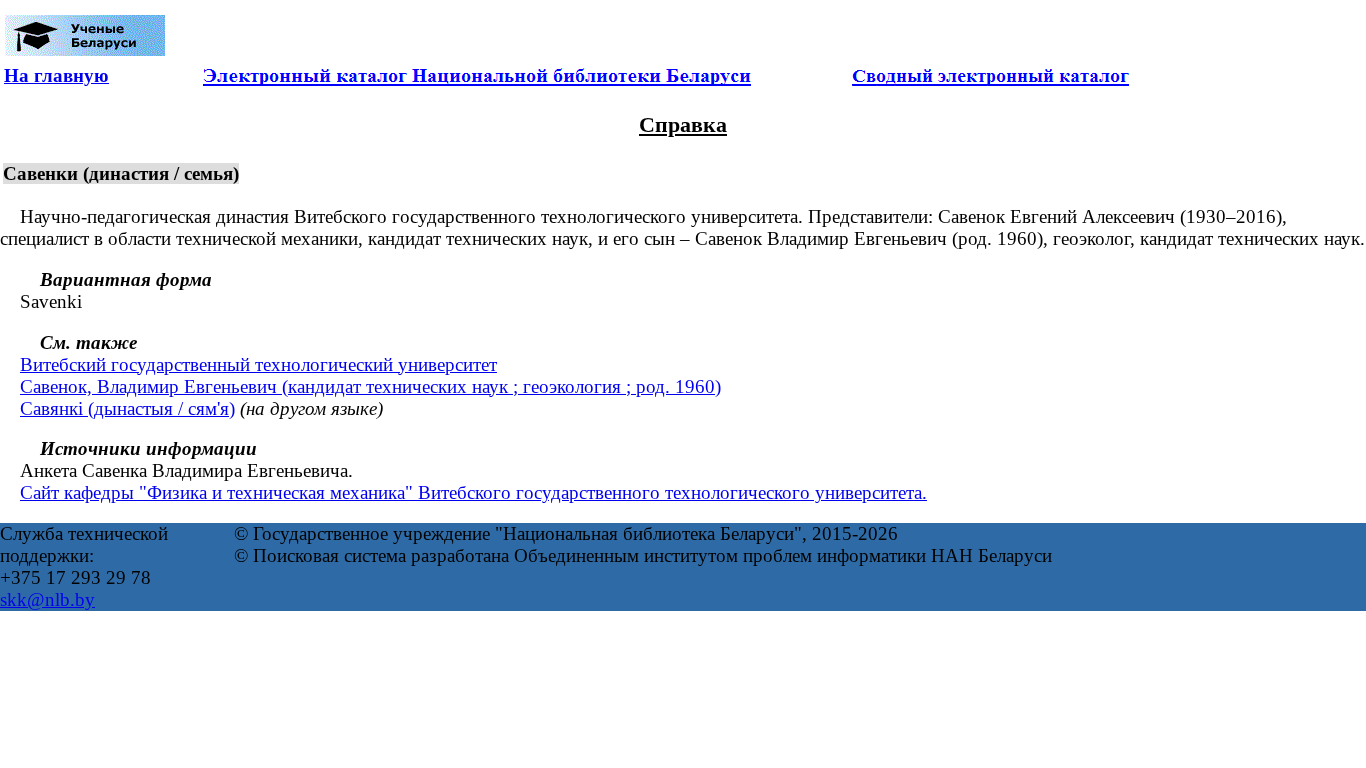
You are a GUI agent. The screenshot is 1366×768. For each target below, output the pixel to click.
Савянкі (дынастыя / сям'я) (127, 408)
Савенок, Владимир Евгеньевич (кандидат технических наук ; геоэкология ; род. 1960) (370, 386)
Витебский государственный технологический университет (258, 364)
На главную (56, 75)
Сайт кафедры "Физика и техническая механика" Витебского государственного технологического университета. (473, 492)
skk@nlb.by (47, 599)
